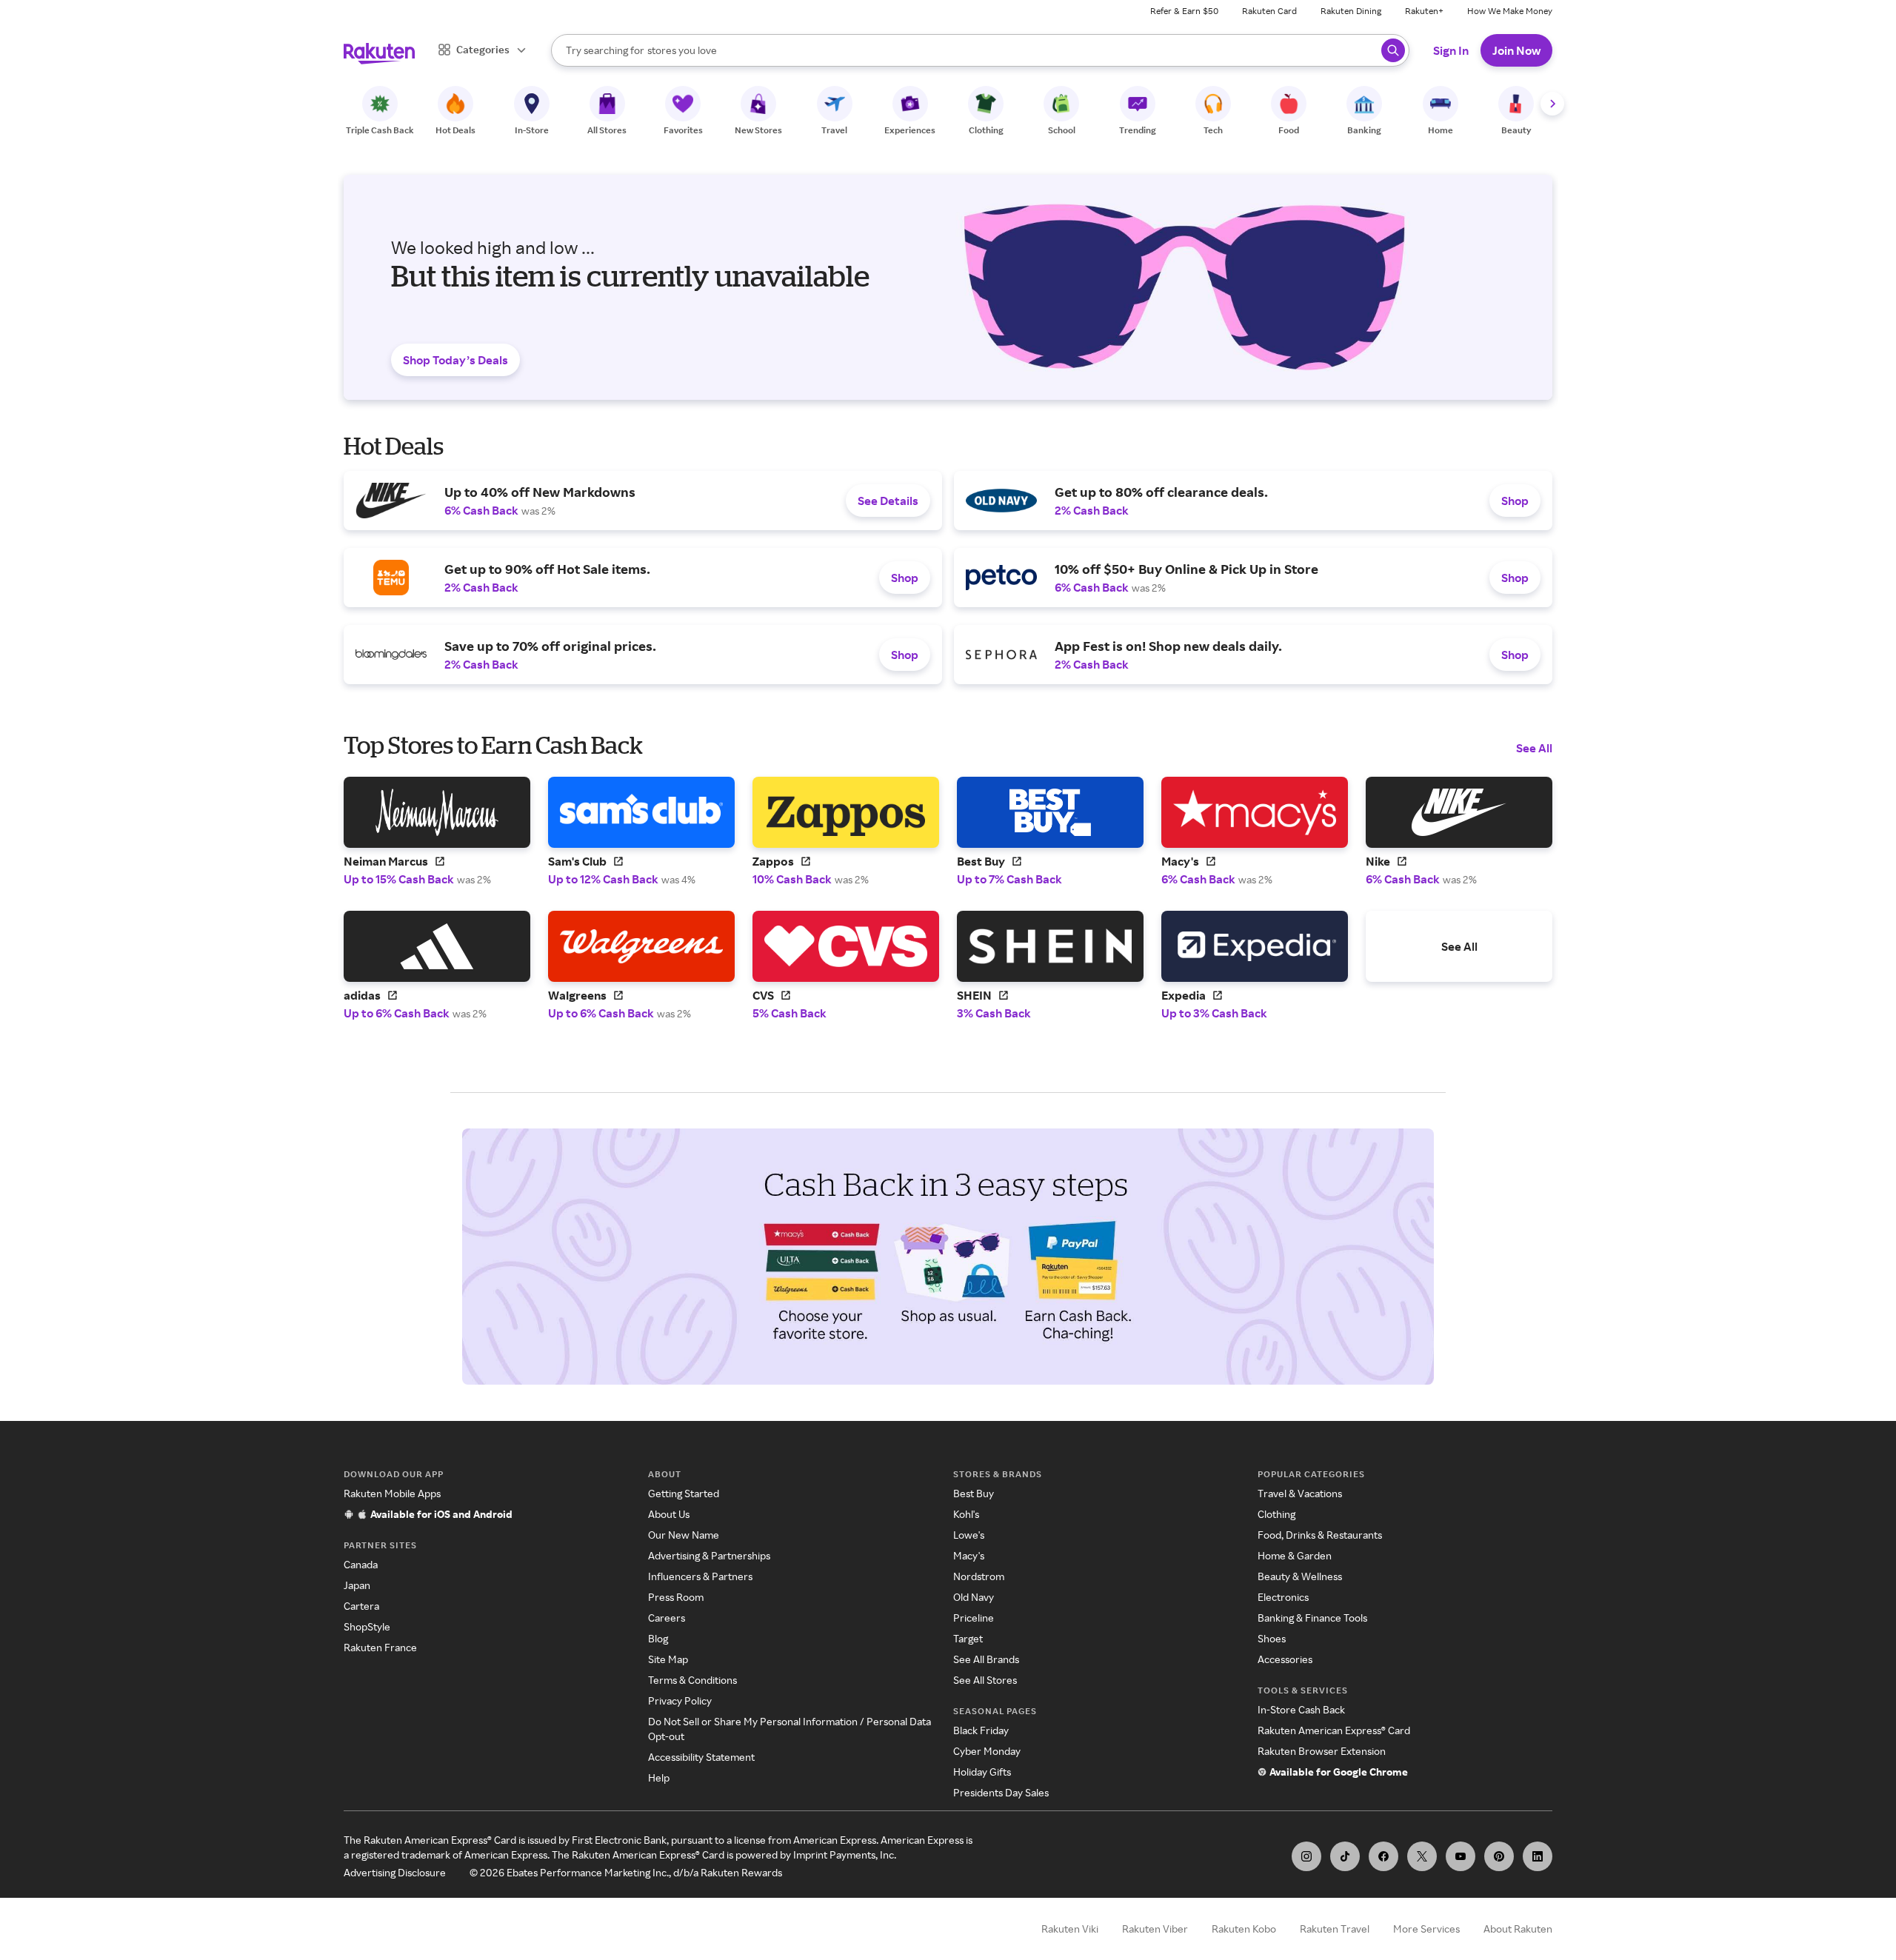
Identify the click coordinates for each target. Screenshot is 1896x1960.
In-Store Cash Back (1301, 1709)
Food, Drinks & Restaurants (1320, 1535)
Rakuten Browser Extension (1322, 1751)
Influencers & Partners (700, 1576)
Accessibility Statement (701, 1757)
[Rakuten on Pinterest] (1499, 1856)
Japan (357, 1585)
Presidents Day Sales (1001, 1792)
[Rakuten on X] (1422, 1856)
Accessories (1285, 1659)
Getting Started (684, 1493)
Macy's (969, 1555)
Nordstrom (979, 1576)
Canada (361, 1564)
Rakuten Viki (1070, 1929)
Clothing (1276, 1514)
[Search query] (1393, 50)
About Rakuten (1518, 1929)
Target (968, 1638)
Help (659, 1777)
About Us (669, 1514)
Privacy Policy (680, 1700)
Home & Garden (1295, 1555)
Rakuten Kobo (1244, 1929)
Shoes (1272, 1638)
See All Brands (986, 1659)
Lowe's (969, 1535)
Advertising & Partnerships (709, 1555)
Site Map (668, 1659)
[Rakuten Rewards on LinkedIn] (1538, 1856)
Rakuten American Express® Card (1334, 1730)
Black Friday (981, 1730)
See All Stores (985, 1680)
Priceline (974, 1618)
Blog (658, 1638)
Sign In (1451, 50)
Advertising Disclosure (395, 1872)
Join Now (1516, 50)
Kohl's (966, 1514)
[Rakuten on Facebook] (1383, 1856)
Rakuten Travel (1335, 1929)
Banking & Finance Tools (1312, 1618)
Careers (667, 1618)
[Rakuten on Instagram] (1306, 1856)
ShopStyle (367, 1626)
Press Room (676, 1597)
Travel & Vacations (1300, 1493)
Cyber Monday (987, 1751)
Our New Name (684, 1535)
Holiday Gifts (982, 1772)
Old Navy (974, 1597)
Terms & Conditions (692, 1680)
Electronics (1283, 1597)
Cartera (361, 1606)
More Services (1426, 1929)
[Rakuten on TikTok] (1345, 1856)
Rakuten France (380, 1647)
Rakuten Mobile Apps (392, 1493)
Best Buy (974, 1493)
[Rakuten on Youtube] (1461, 1856)
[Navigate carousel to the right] (1552, 104)
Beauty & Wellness (1300, 1576)
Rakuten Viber (1155, 1929)
